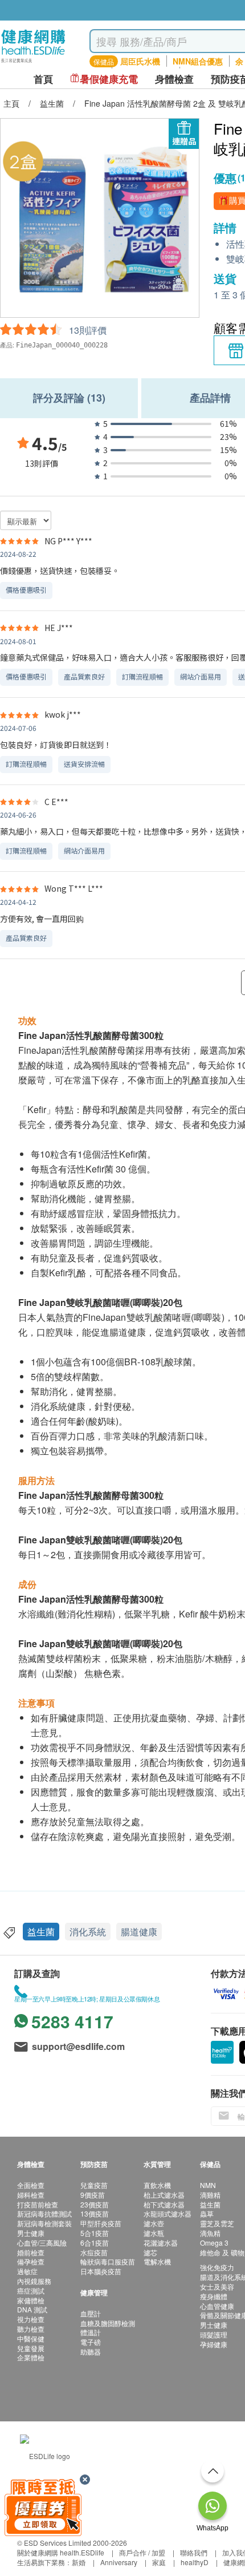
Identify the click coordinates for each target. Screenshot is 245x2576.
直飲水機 (157, 2185)
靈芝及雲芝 (217, 2223)
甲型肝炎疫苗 (101, 2223)
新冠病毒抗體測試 (44, 2213)
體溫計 (91, 2332)
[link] (45, 2454)
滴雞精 (210, 2195)
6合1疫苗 (95, 2243)
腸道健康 (139, 1932)
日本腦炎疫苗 (101, 2271)
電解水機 (157, 2261)
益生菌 (41, 1932)
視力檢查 (31, 2319)
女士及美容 (217, 2286)
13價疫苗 (95, 2213)
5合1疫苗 (95, 2233)
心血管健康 (217, 2306)
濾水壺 (154, 2223)
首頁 (43, 79)
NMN (208, 2185)
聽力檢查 (31, 2329)
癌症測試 (31, 2290)
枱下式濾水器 (164, 2204)
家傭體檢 (31, 2300)
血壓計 (91, 2313)
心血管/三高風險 (42, 2243)
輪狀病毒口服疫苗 (108, 2261)
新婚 (79, 2562)
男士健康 (31, 2233)
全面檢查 (31, 2185)
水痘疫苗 (94, 2252)
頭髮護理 (214, 2334)
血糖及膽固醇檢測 (108, 2323)
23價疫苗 (95, 2204)
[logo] (33, 63)
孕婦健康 (214, 2344)
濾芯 (150, 2252)
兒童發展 (31, 2348)
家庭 (159, 2562)
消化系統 (88, 1932)
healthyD (195, 2562)
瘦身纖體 (214, 2296)
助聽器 (91, 2351)
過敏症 (27, 2271)
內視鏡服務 (34, 2281)
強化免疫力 (217, 2267)
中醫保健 (31, 2338)
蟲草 (207, 2213)
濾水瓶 (154, 2233)
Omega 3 (214, 2243)
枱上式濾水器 (164, 2195)
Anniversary (119, 2562)
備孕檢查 (31, 2261)
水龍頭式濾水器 (168, 2213)
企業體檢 (31, 2357)
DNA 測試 (32, 2309)
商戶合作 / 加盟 (142, 2552)
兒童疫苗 (94, 2185)
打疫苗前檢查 (38, 2204)
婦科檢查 (31, 2195)
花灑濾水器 (161, 2243)
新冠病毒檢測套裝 (44, 2223)
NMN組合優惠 (198, 61)
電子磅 (91, 2342)
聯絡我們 (194, 2552)
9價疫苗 (93, 2195)
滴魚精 (210, 2233)
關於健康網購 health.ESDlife (61, 2552)
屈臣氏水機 (140, 61)
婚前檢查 (31, 2252)
